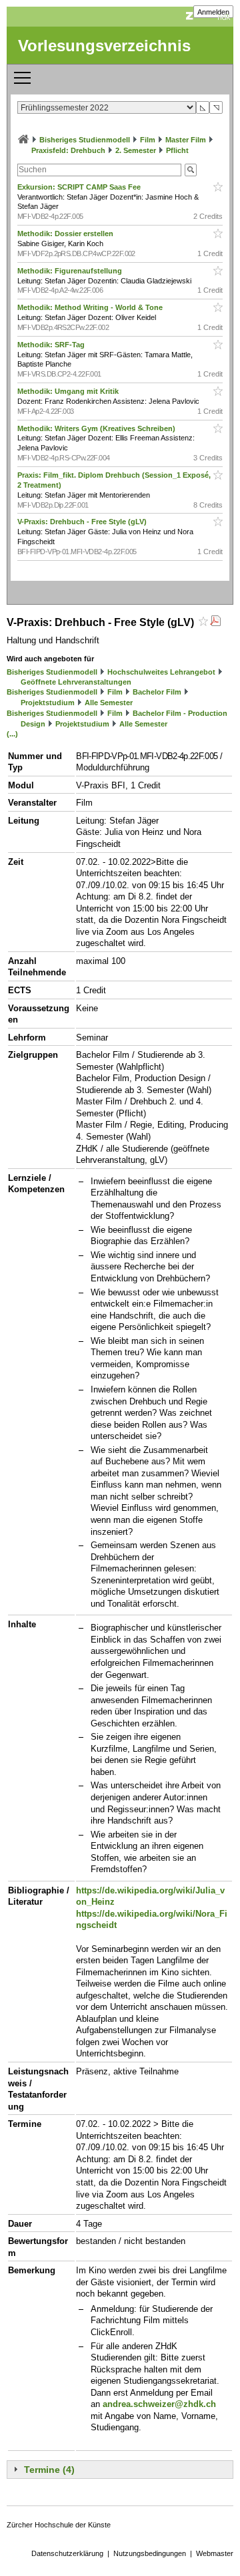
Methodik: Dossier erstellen (66, 234)
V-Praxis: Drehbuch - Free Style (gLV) (83, 522)
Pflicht (177, 150)
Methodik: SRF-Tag (52, 345)
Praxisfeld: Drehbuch (68, 150)
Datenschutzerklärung (67, 2553)
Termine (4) (49, 2470)
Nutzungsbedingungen (150, 2553)
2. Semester (136, 150)
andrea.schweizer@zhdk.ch (159, 2404)
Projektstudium (48, 703)
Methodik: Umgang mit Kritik (69, 391)
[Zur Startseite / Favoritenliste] (23, 140)
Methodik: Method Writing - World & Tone (91, 307)
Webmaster (215, 2553)
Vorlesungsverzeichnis (104, 46)
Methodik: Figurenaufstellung (71, 271)
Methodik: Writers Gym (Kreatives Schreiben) (97, 428)
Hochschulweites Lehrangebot (161, 672)
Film (148, 140)
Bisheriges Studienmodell (85, 140)
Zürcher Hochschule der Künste (59, 2525)
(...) (12, 734)
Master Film (186, 140)
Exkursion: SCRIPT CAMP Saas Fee (80, 187)
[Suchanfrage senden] (191, 170)
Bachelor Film (157, 692)
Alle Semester (109, 703)
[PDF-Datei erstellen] (215, 622)
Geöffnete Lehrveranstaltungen (76, 682)
